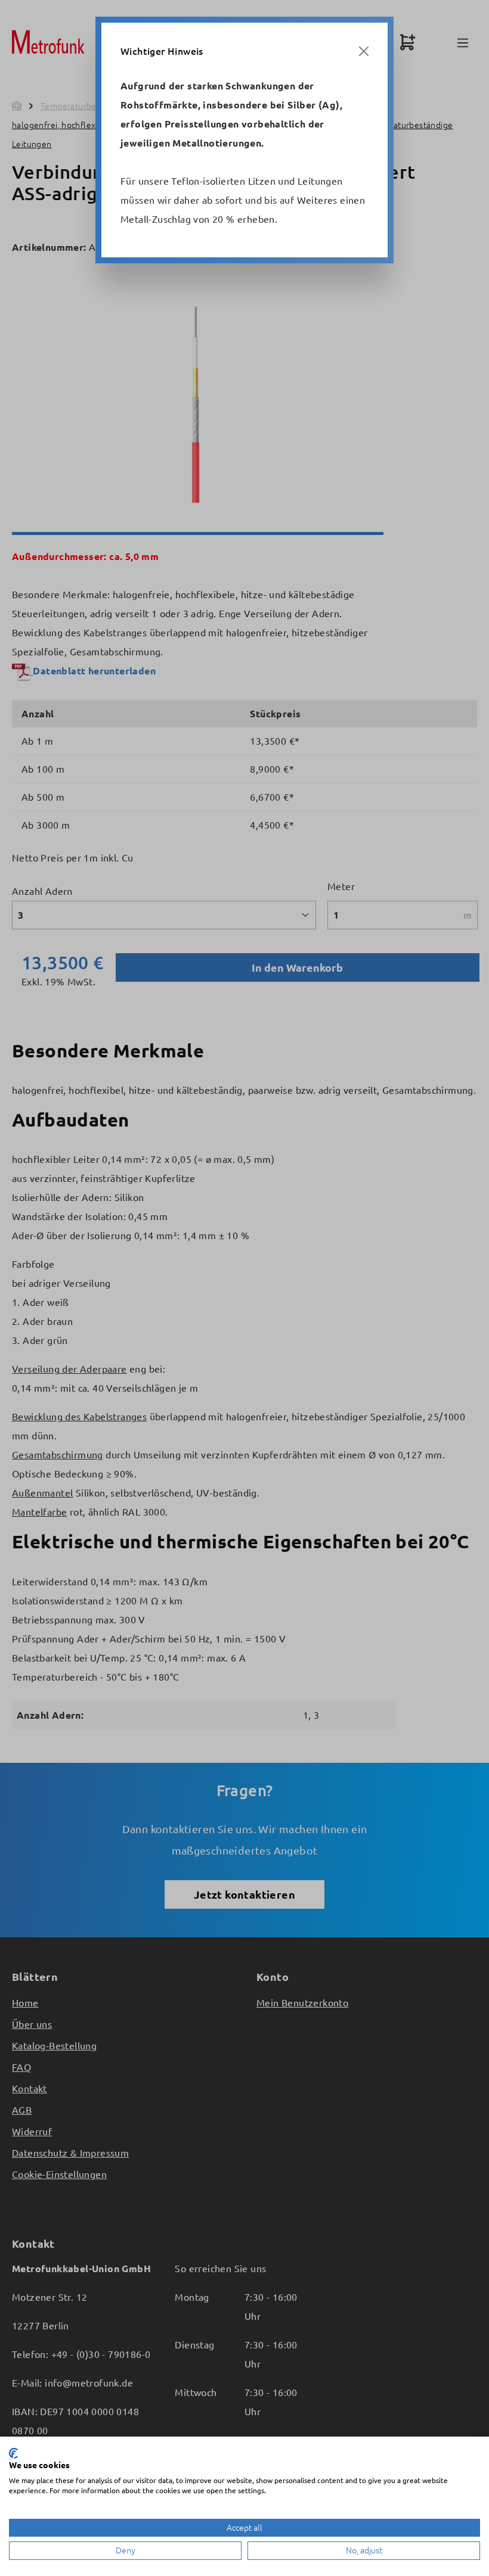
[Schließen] (364, 51)
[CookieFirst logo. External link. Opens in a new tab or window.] (13, 2453)
